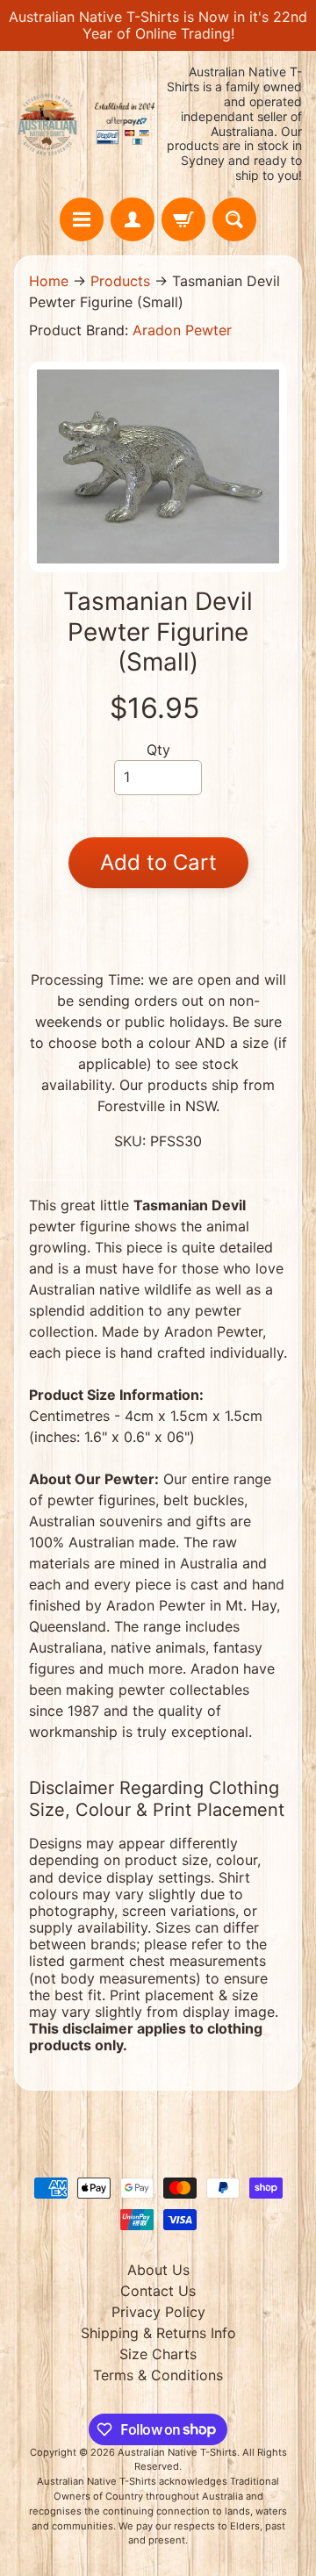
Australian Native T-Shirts (177, 2452)
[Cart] (183, 219)
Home (49, 281)
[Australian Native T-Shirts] (86, 124)
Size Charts (158, 2354)
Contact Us (158, 2291)
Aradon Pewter (182, 330)
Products (120, 281)
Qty (158, 750)
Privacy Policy (158, 2312)
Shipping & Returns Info (158, 2333)
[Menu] (82, 219)
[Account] (133, 219)
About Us (158, 2270)
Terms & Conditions (158, 2375)
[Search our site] (234, 219)
